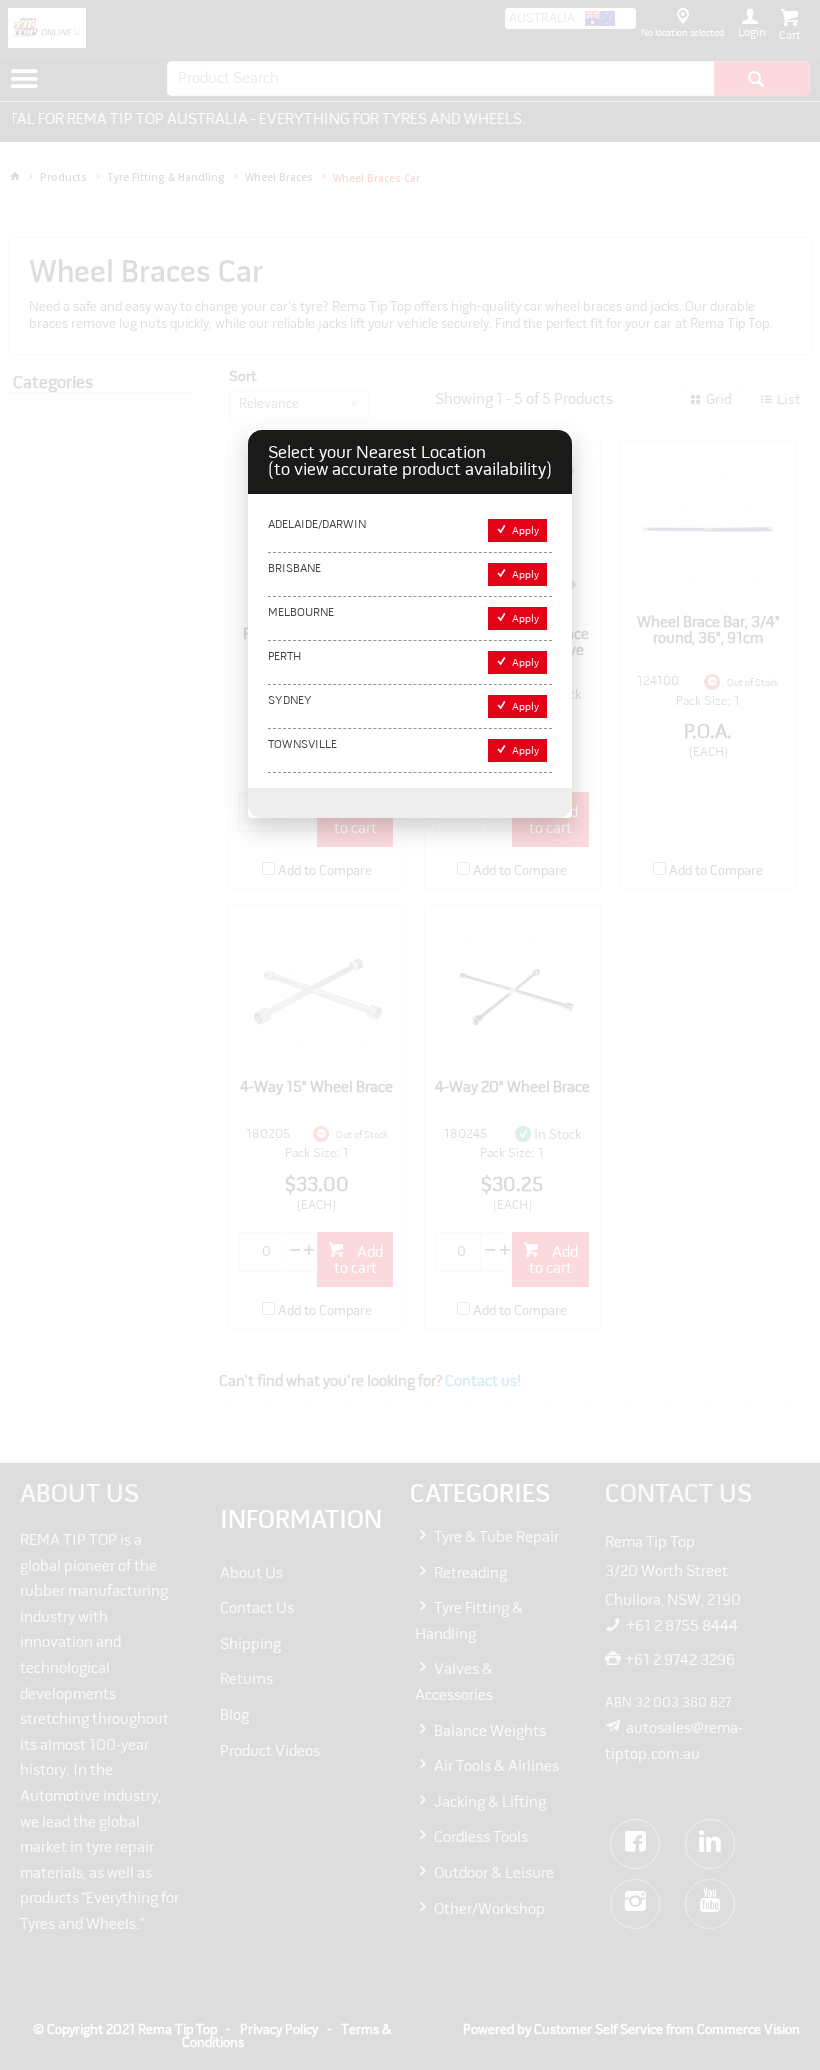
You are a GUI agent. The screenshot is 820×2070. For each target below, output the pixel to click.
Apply (525, 531)
